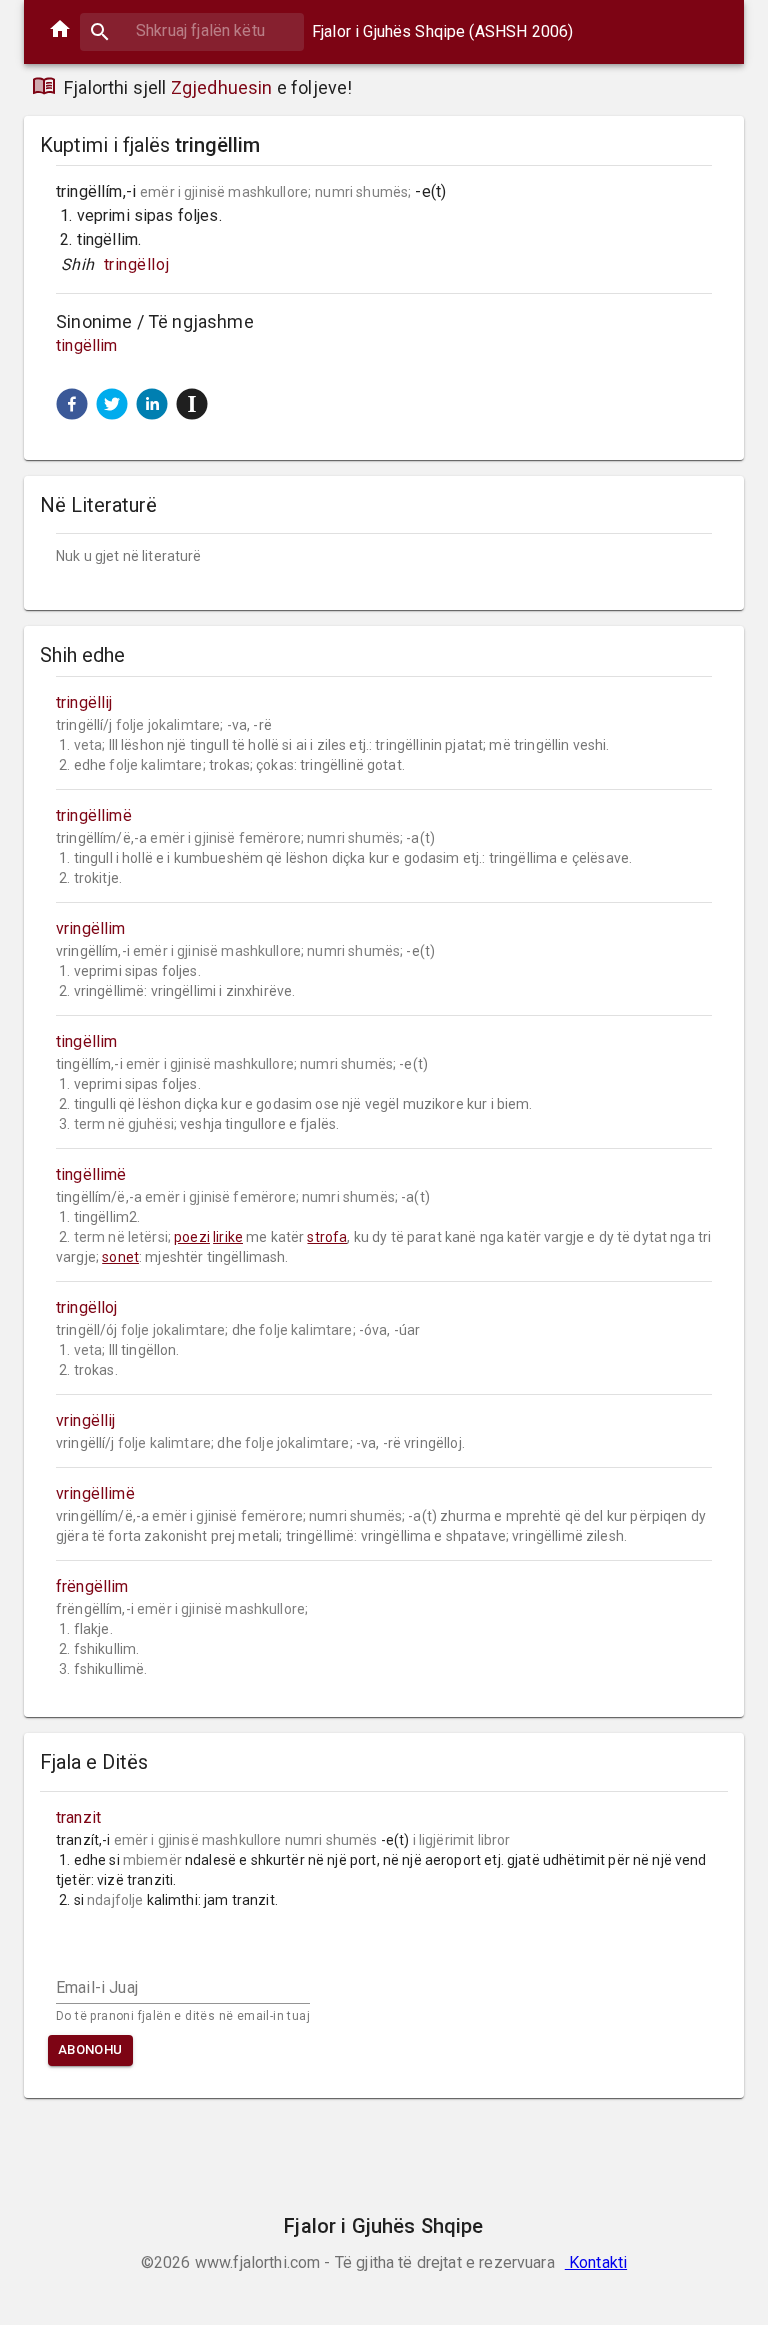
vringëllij (86, 1420)
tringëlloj (136, 264)
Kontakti (596, 2262)
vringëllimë (95, 1493)
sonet (120, 1257)
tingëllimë (91, 1174)
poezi (192, 1237)
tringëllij (84, 702)
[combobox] (192, 30)
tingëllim (87, 345)
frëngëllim (92, 1586)
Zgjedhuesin (222, 87)
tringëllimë (94, 815)
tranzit (78, 1817)
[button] (72, 404)
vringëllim (91, 928)
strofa (327, 1237)
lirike (228, 1237)
